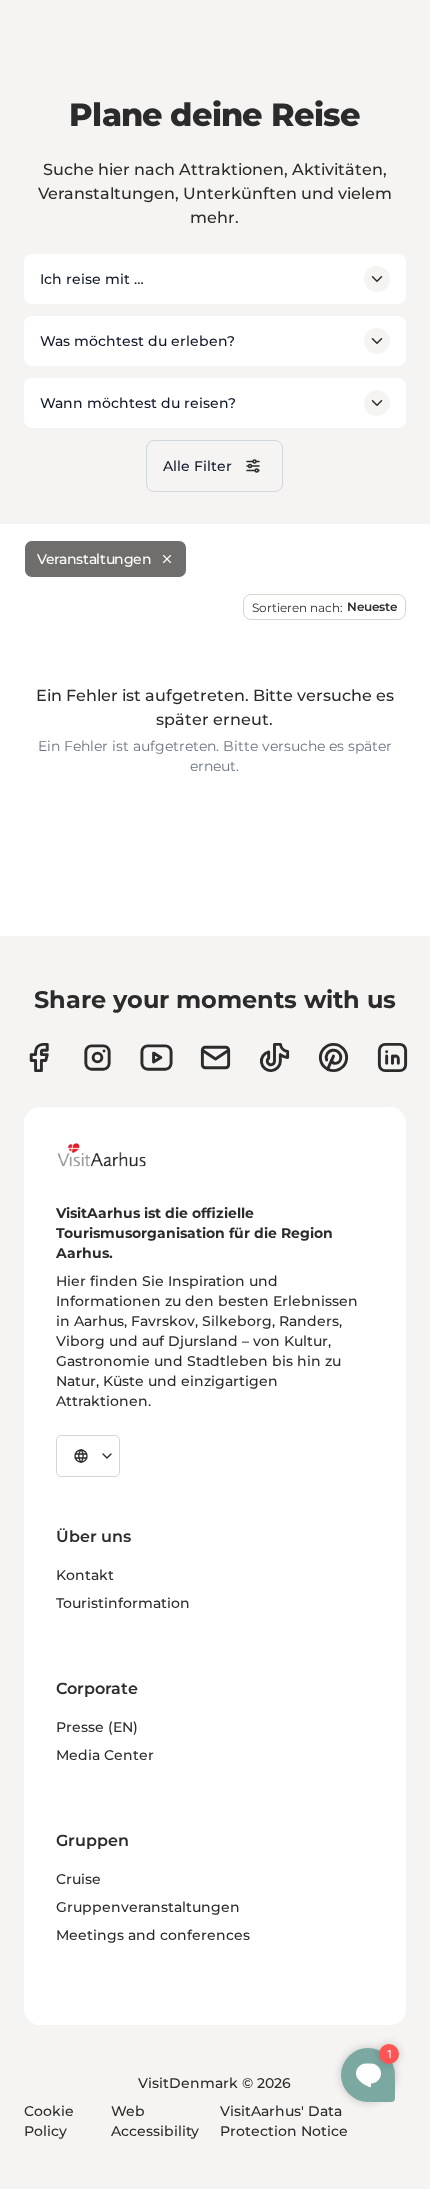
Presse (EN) (97, 1727)
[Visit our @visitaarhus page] (274, 1057)
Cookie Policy (49, 2121)
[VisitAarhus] (117, 1155)
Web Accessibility (155, 2121)
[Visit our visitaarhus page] (38, 1057)
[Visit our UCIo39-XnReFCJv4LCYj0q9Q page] (156, 1057)
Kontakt (85, 1575)
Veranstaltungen (94, 559)
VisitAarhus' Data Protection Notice (284, 2121)
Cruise (78, 1879)
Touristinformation (123, 1603)
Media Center (105, 1755)
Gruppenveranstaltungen (148, 1907)
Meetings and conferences (153, 1935)
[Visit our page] (97, 1057)
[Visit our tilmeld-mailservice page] (215, 1057)
